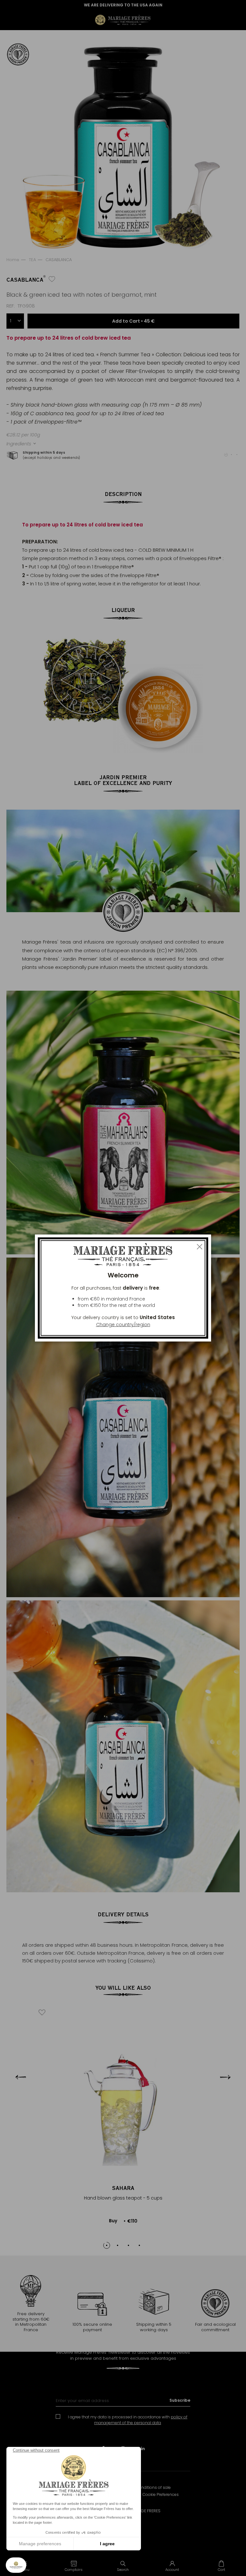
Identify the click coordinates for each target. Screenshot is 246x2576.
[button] (74, 2566)
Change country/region (123, 1325)
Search (123, 2570)
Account (172, 2570)
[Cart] (221, 2566)
